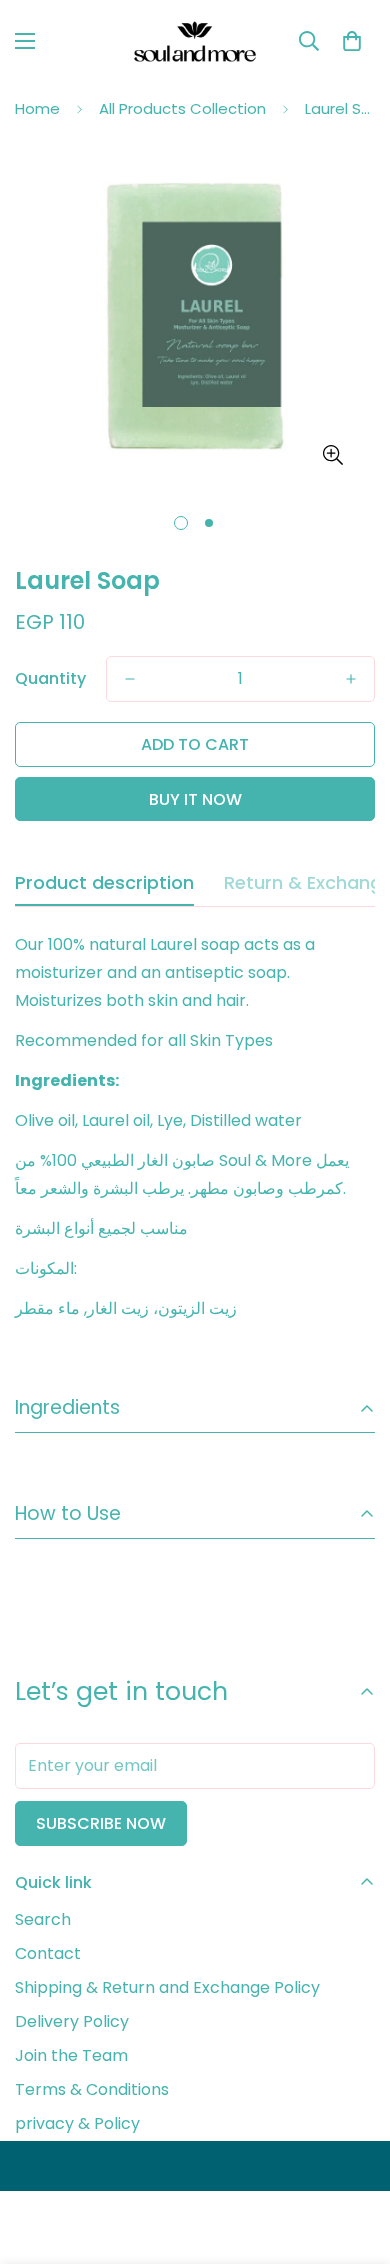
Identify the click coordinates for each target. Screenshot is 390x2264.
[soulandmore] (195, 41)
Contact (48, 1953)
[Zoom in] (332, 454)
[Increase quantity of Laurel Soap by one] (351, 679)
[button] (352, 41)
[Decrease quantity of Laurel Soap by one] (130, 679)
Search (43, 1919)
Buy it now (195, 799)
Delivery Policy (72, 2021)
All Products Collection (182, 108)
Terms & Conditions (92, 2089)
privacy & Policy (77, 2123)
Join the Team (71, 2055)
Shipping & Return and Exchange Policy (167, 1987)
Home (37, 108)
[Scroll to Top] (354, 2158)
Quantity (50, 678)
